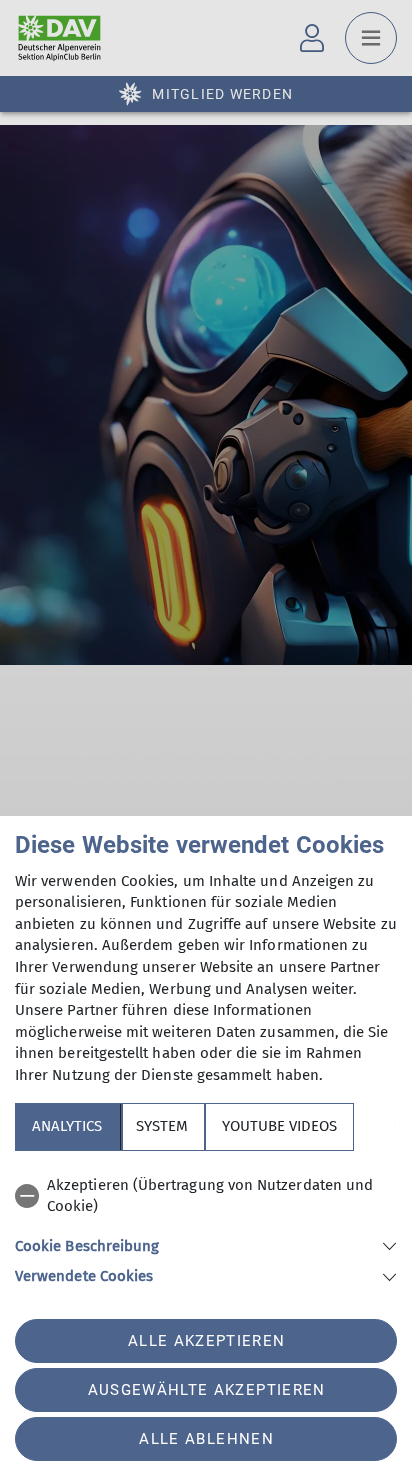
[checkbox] (206, 1196)
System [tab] (162, 1126)
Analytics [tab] (67, 1126)
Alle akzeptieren (206, 1341)
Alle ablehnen (206, 1439)
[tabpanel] (206, 1227)
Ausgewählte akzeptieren (207, 1390)
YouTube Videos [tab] (279, 1126)
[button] (206, 1244)
